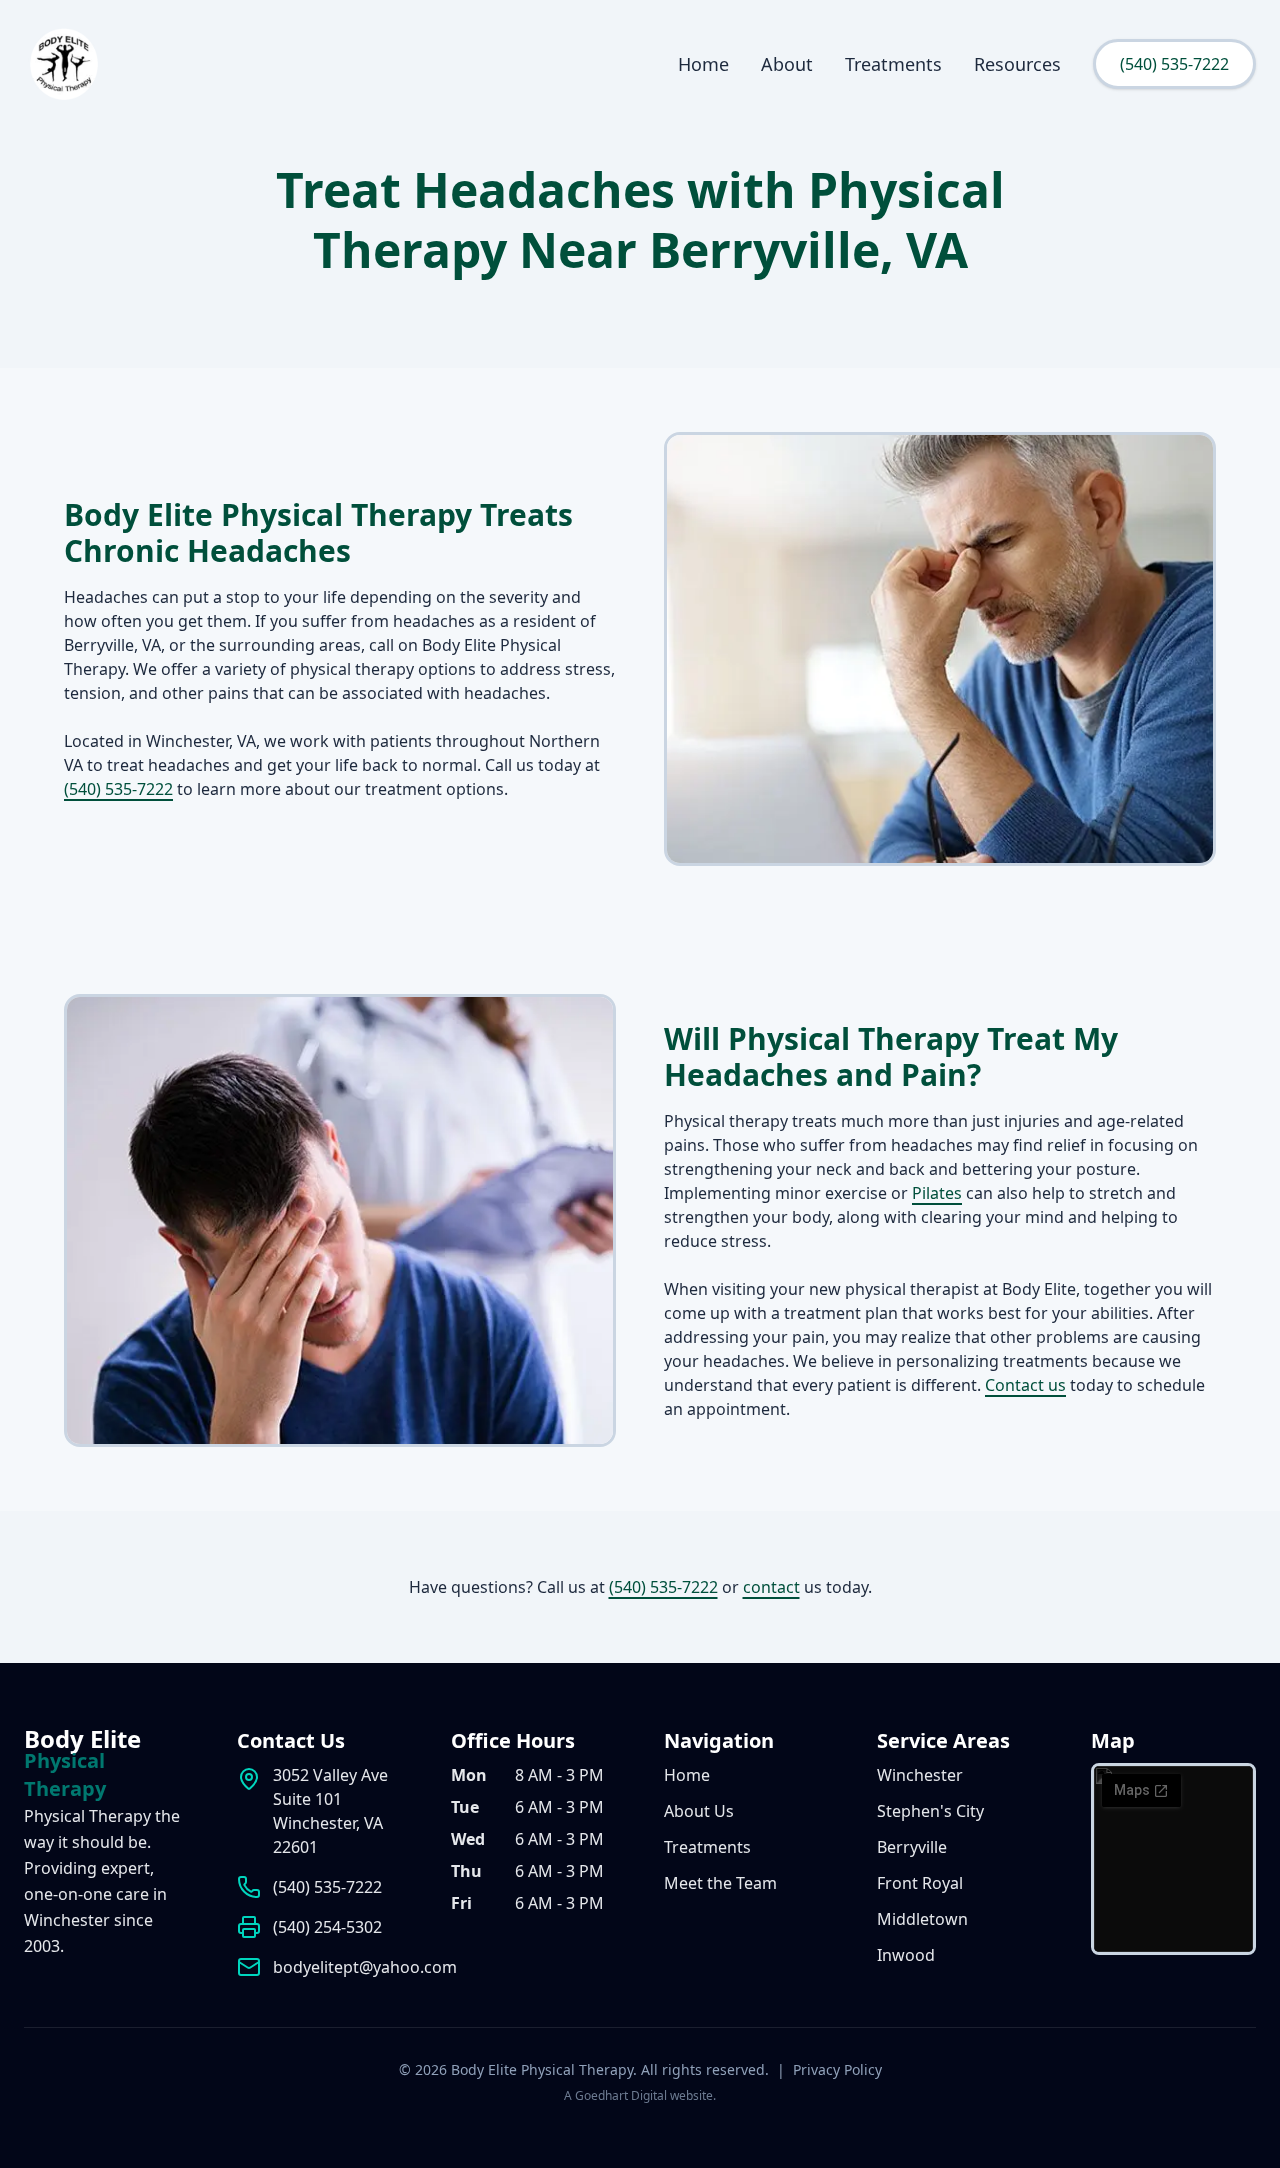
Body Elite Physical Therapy (542, 2069)
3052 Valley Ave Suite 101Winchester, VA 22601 (330, 1811)
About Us (699, 1811)
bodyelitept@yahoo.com (365, 1967)
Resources (1017, 64)
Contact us (1025, 1385)
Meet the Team (720, 1883)
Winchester (920, 1775)
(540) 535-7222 (1174, 64)
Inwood (906, 1955)
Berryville (912, 1847)
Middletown (922, 1919)
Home (703, 64)
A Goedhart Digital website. (640, 2095)
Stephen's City (930, 1811)
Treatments (893, 64)
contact (771, 1587)
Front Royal (920, 1883)
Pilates (937, 1193)
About (787, 64)
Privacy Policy (837, 2069)
